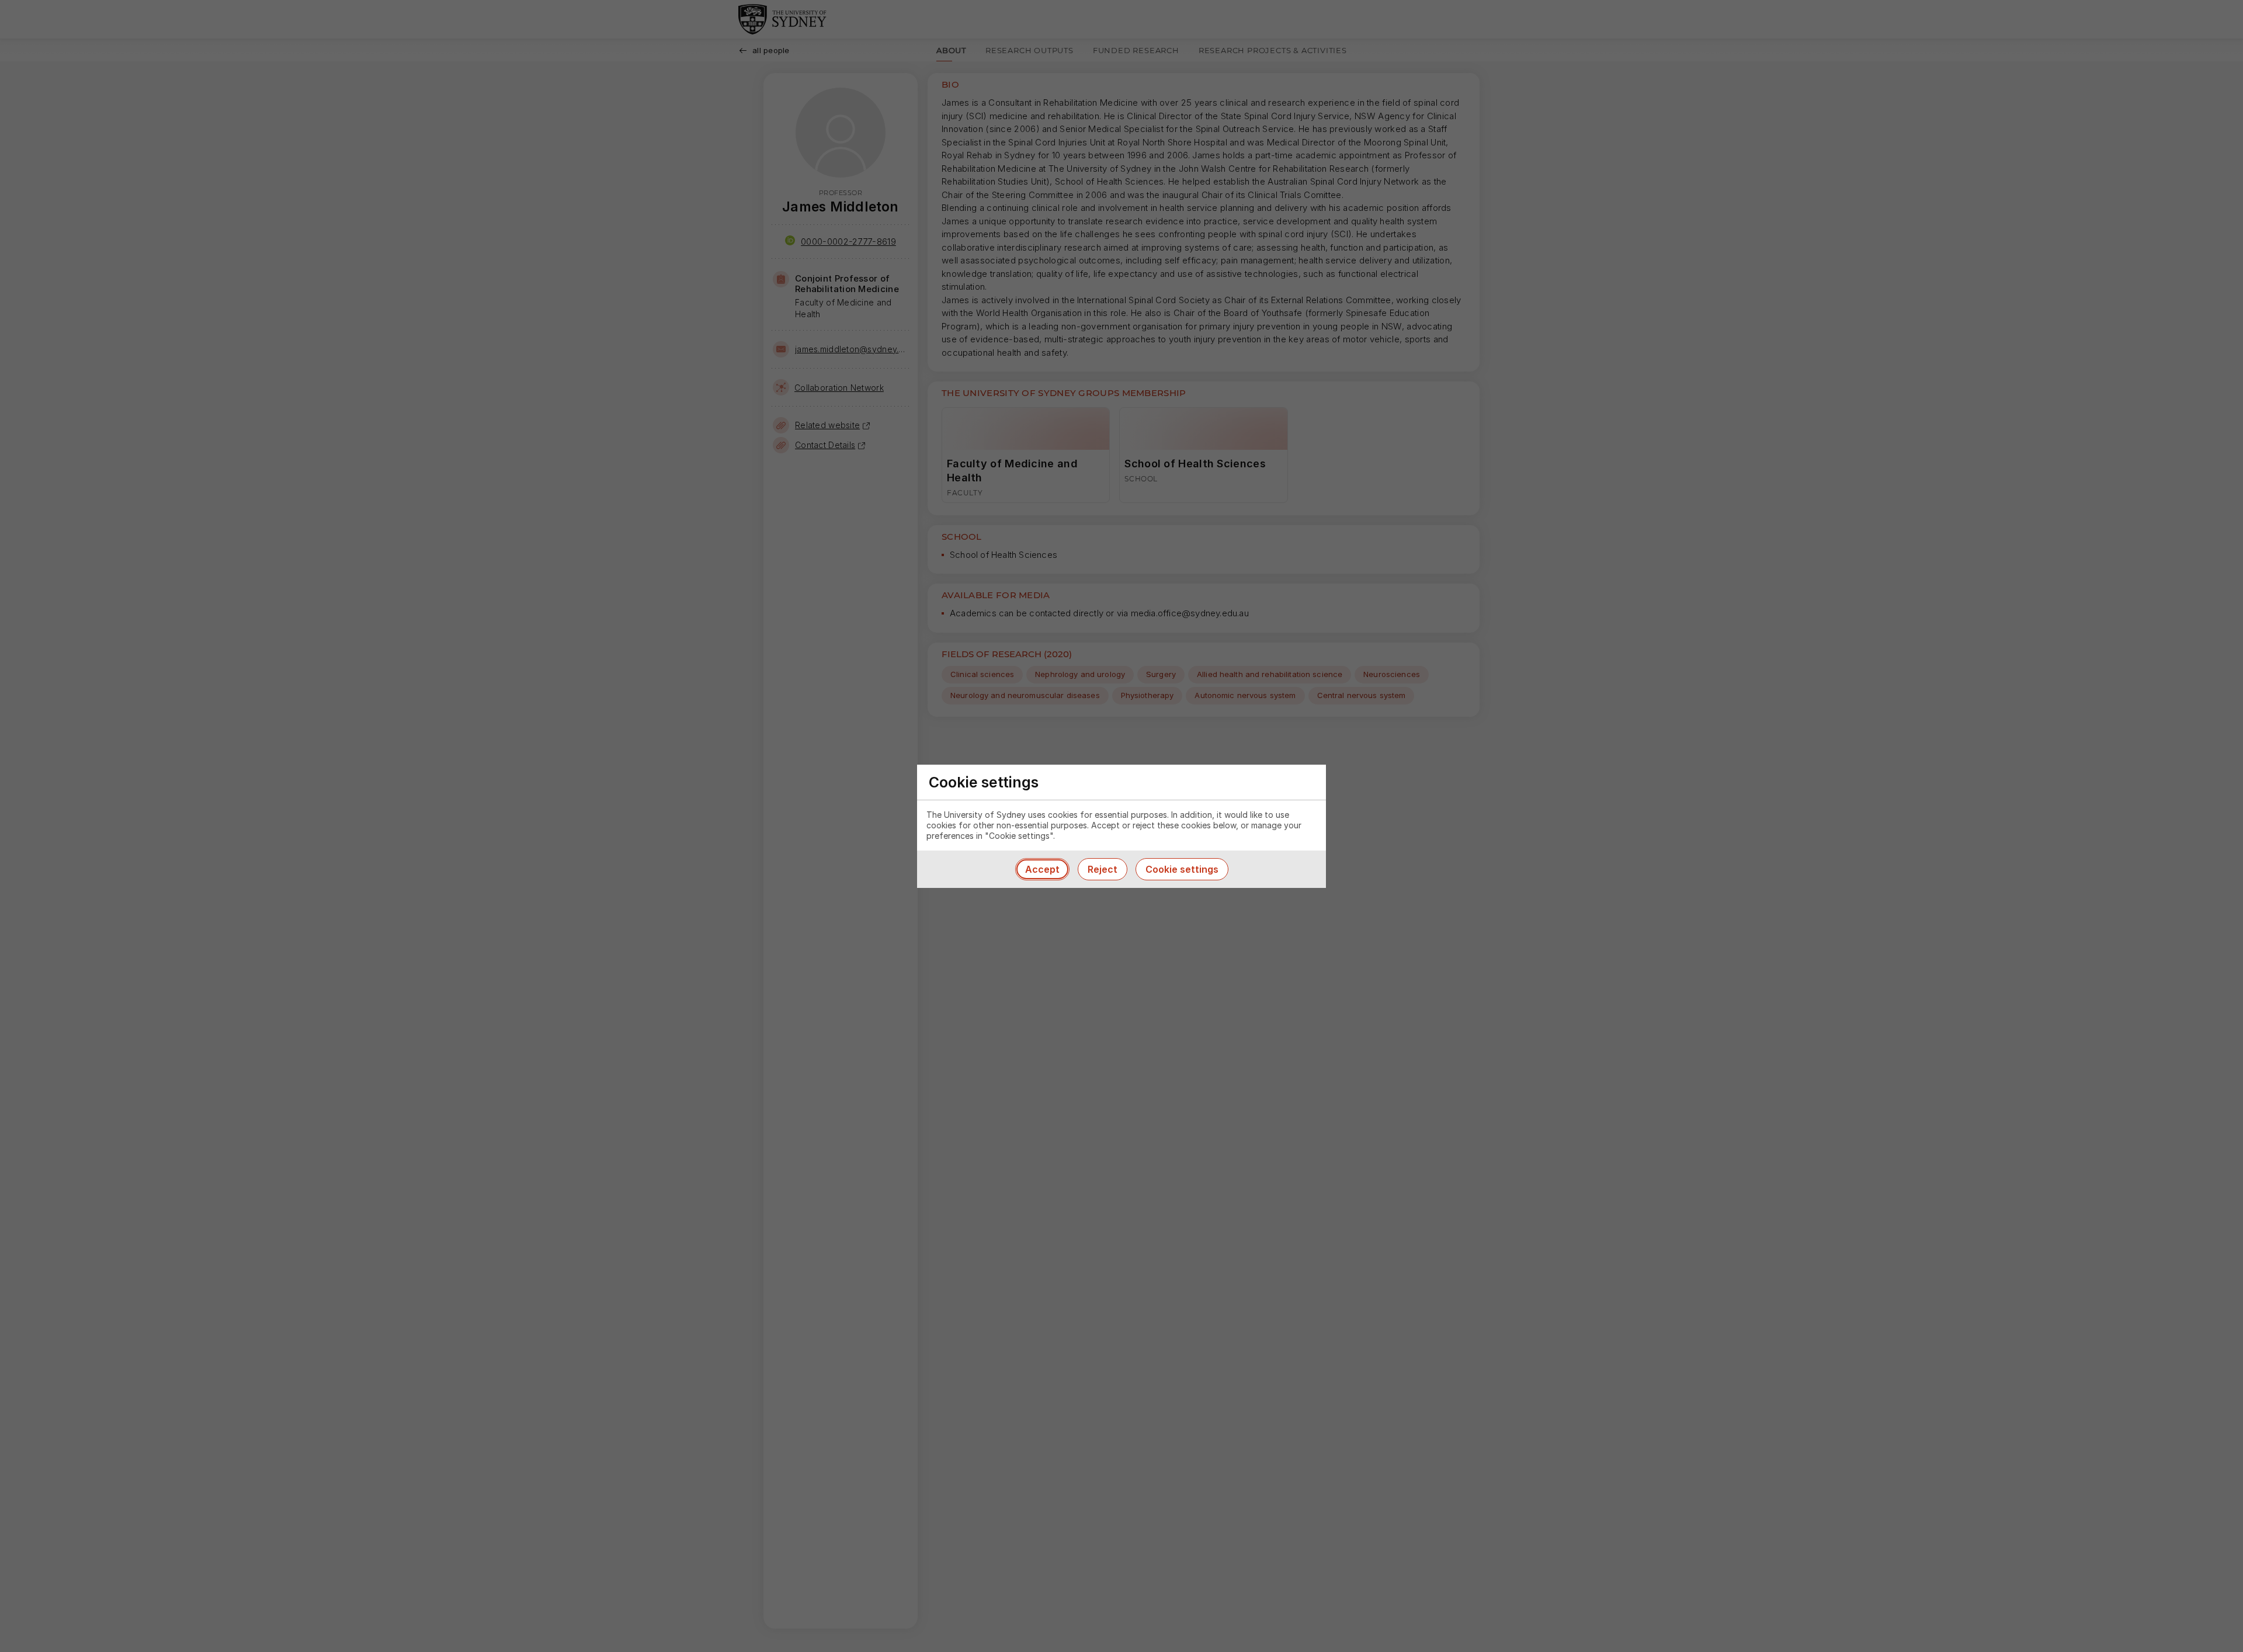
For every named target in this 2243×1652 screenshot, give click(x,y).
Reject (1103, 869)
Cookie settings (1182, 869)
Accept (1042, 869)
